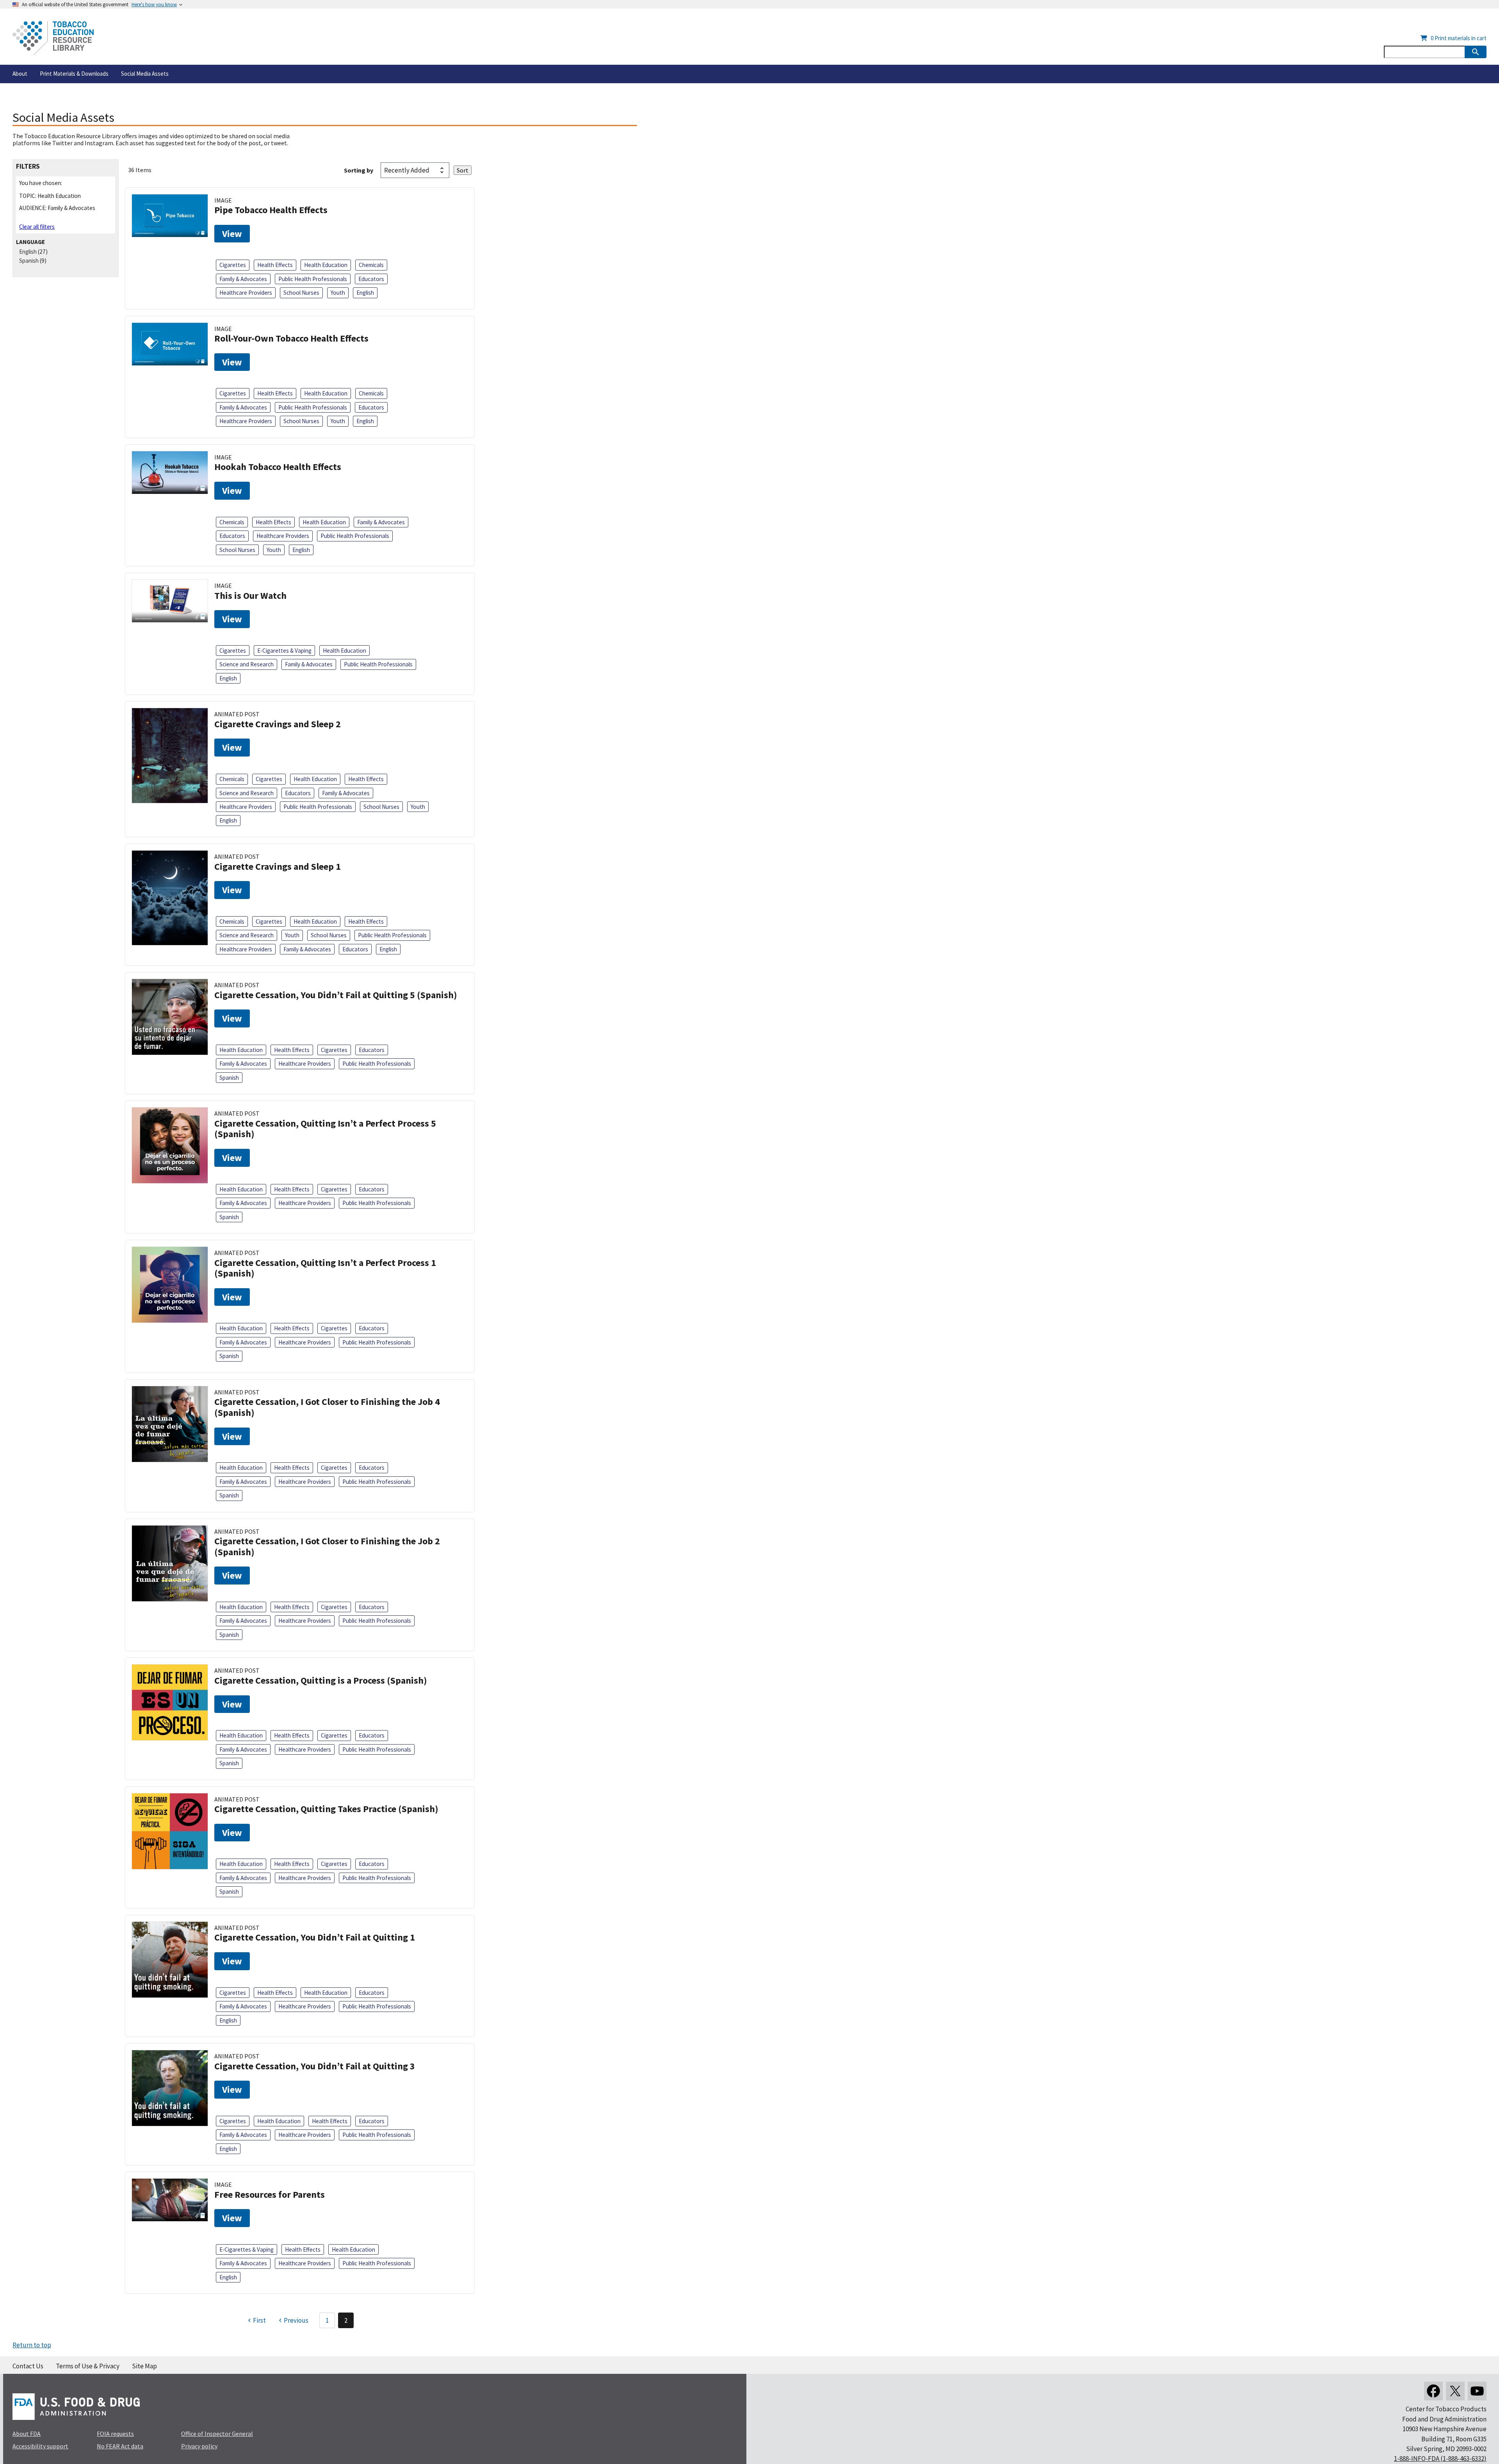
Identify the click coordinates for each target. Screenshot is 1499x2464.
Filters (28, 166)
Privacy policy (199, 2446)
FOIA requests (115, 2434)
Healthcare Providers (246, 293)
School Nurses (301, 293)
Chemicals (371, 265)
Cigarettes (233, 265)
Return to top (32, 2345)
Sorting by (359, 170)
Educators (371, 279)
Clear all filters (37, 227)
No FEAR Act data (120, 2446)
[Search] (1476, 52)
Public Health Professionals (313, 279)
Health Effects (275, 265)
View (232, 234)
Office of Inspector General (217, 2434)
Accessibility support (40, 2446)
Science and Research (247, 664)
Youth (338, 293)
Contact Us (28, 2366)
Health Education (326, 265)
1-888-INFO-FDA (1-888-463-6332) (1440, 2459)
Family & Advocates (243, 279)
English (28, 252)
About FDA (27, 2434)
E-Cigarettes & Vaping (284, 651)
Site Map (144, 2366)
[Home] (53, 38)
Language (30, 242)
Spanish (29, 261)
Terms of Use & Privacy (88, 2366)
